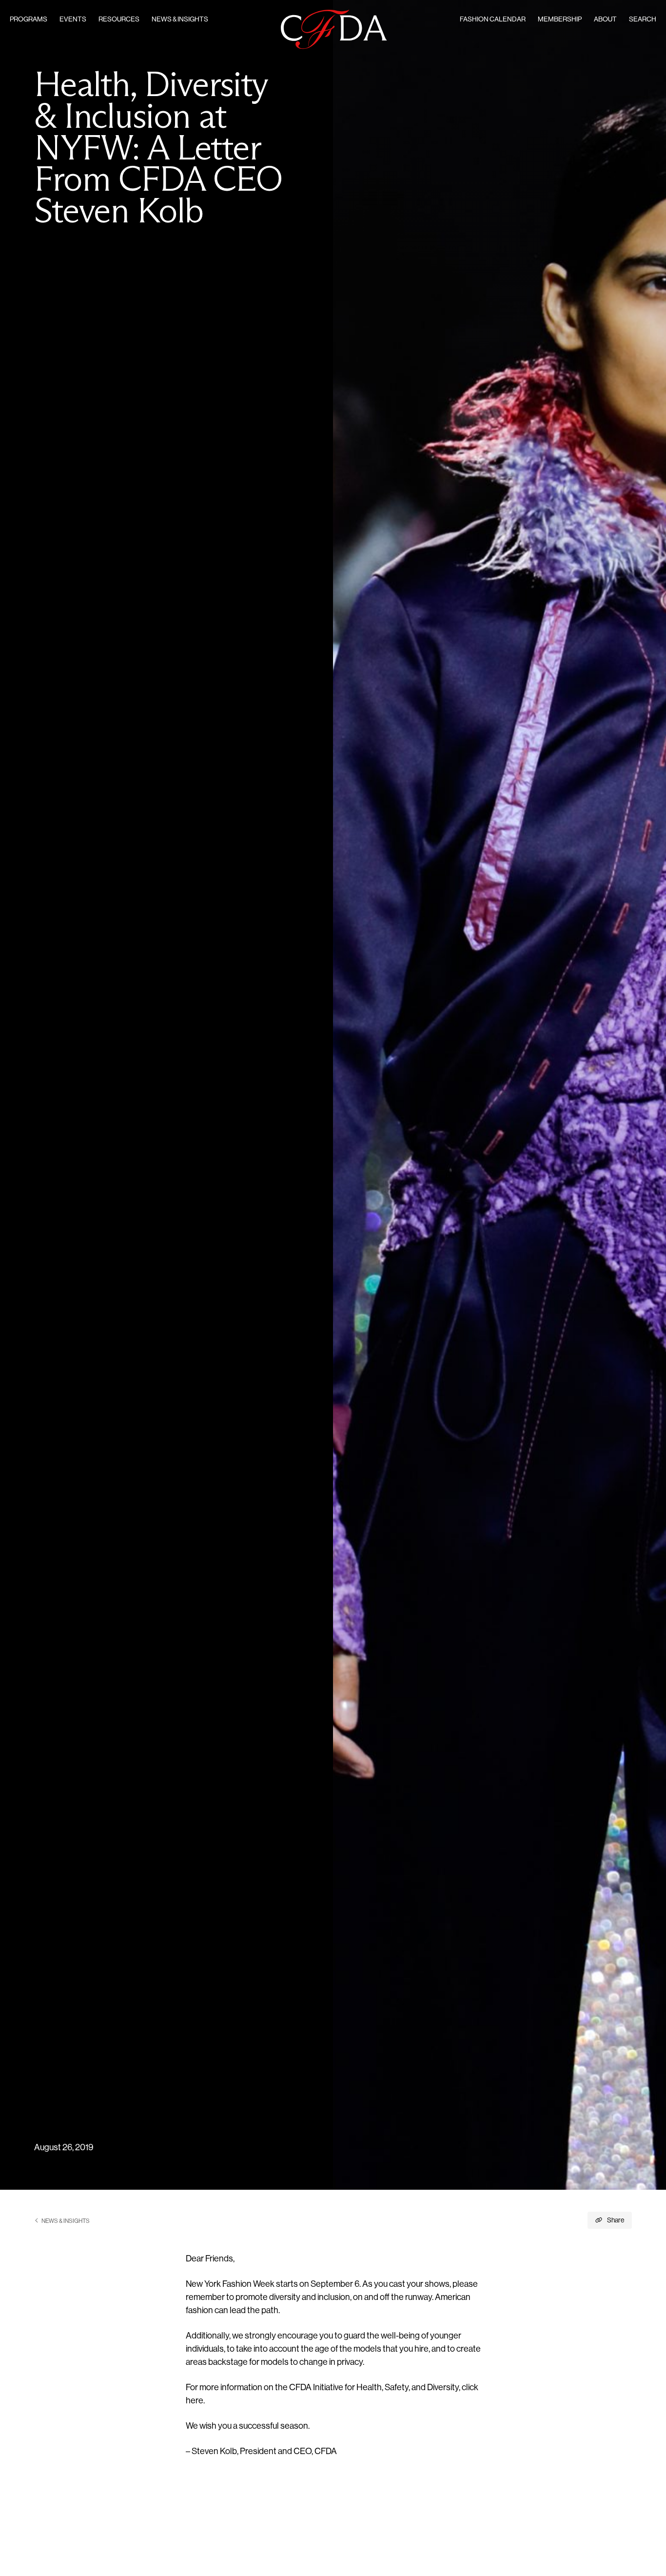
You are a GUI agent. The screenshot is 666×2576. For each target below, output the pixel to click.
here (195, 2401)
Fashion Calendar (493, 20)
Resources (119, 20)
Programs (29, 20)
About (605, 20)
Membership (560, 20)
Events (73, 20)
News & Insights (180, 20)
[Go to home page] (334, 30)
